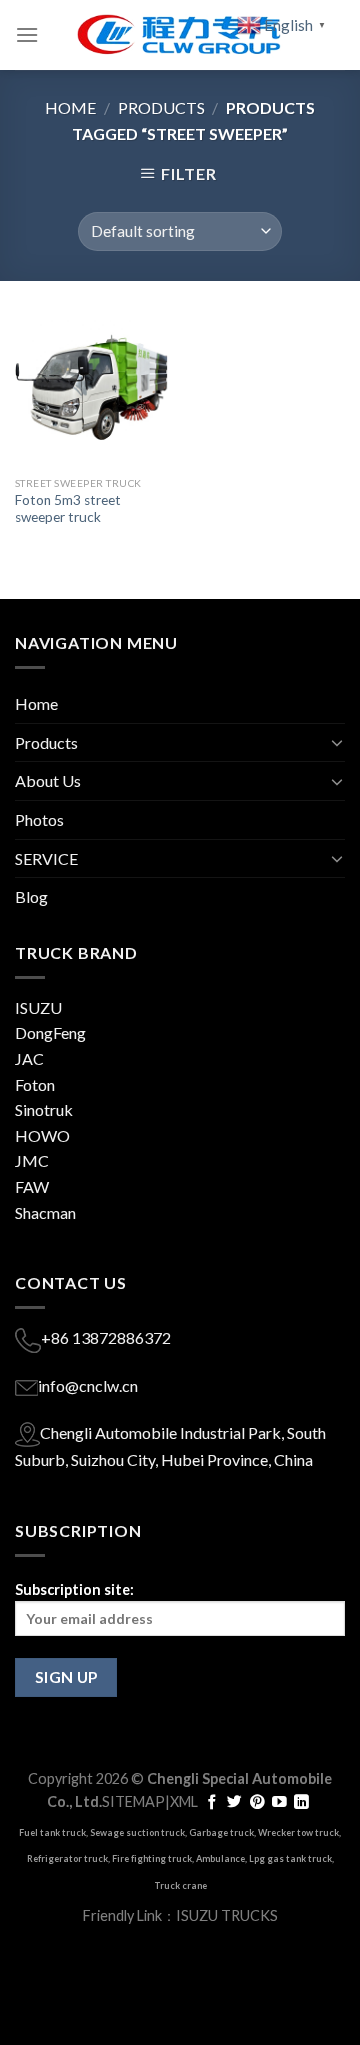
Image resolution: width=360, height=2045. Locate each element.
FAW (32, 1186)
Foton (35, 1084)
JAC (29, 1058)
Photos (39, 819)
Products (161, 107)
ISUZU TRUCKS (227, 1915)
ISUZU (38, 1007)
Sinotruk (44, 1109)
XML (184, 1801)
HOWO (42, 1135)
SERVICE (46, 858)
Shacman (45, 1212)
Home (70, 107)
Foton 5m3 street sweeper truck (68, 509)
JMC (32, 1160)
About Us (48, 780)
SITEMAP (133, 1801)
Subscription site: (74, 1589)
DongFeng (50, 1032)
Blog (31, 896)
